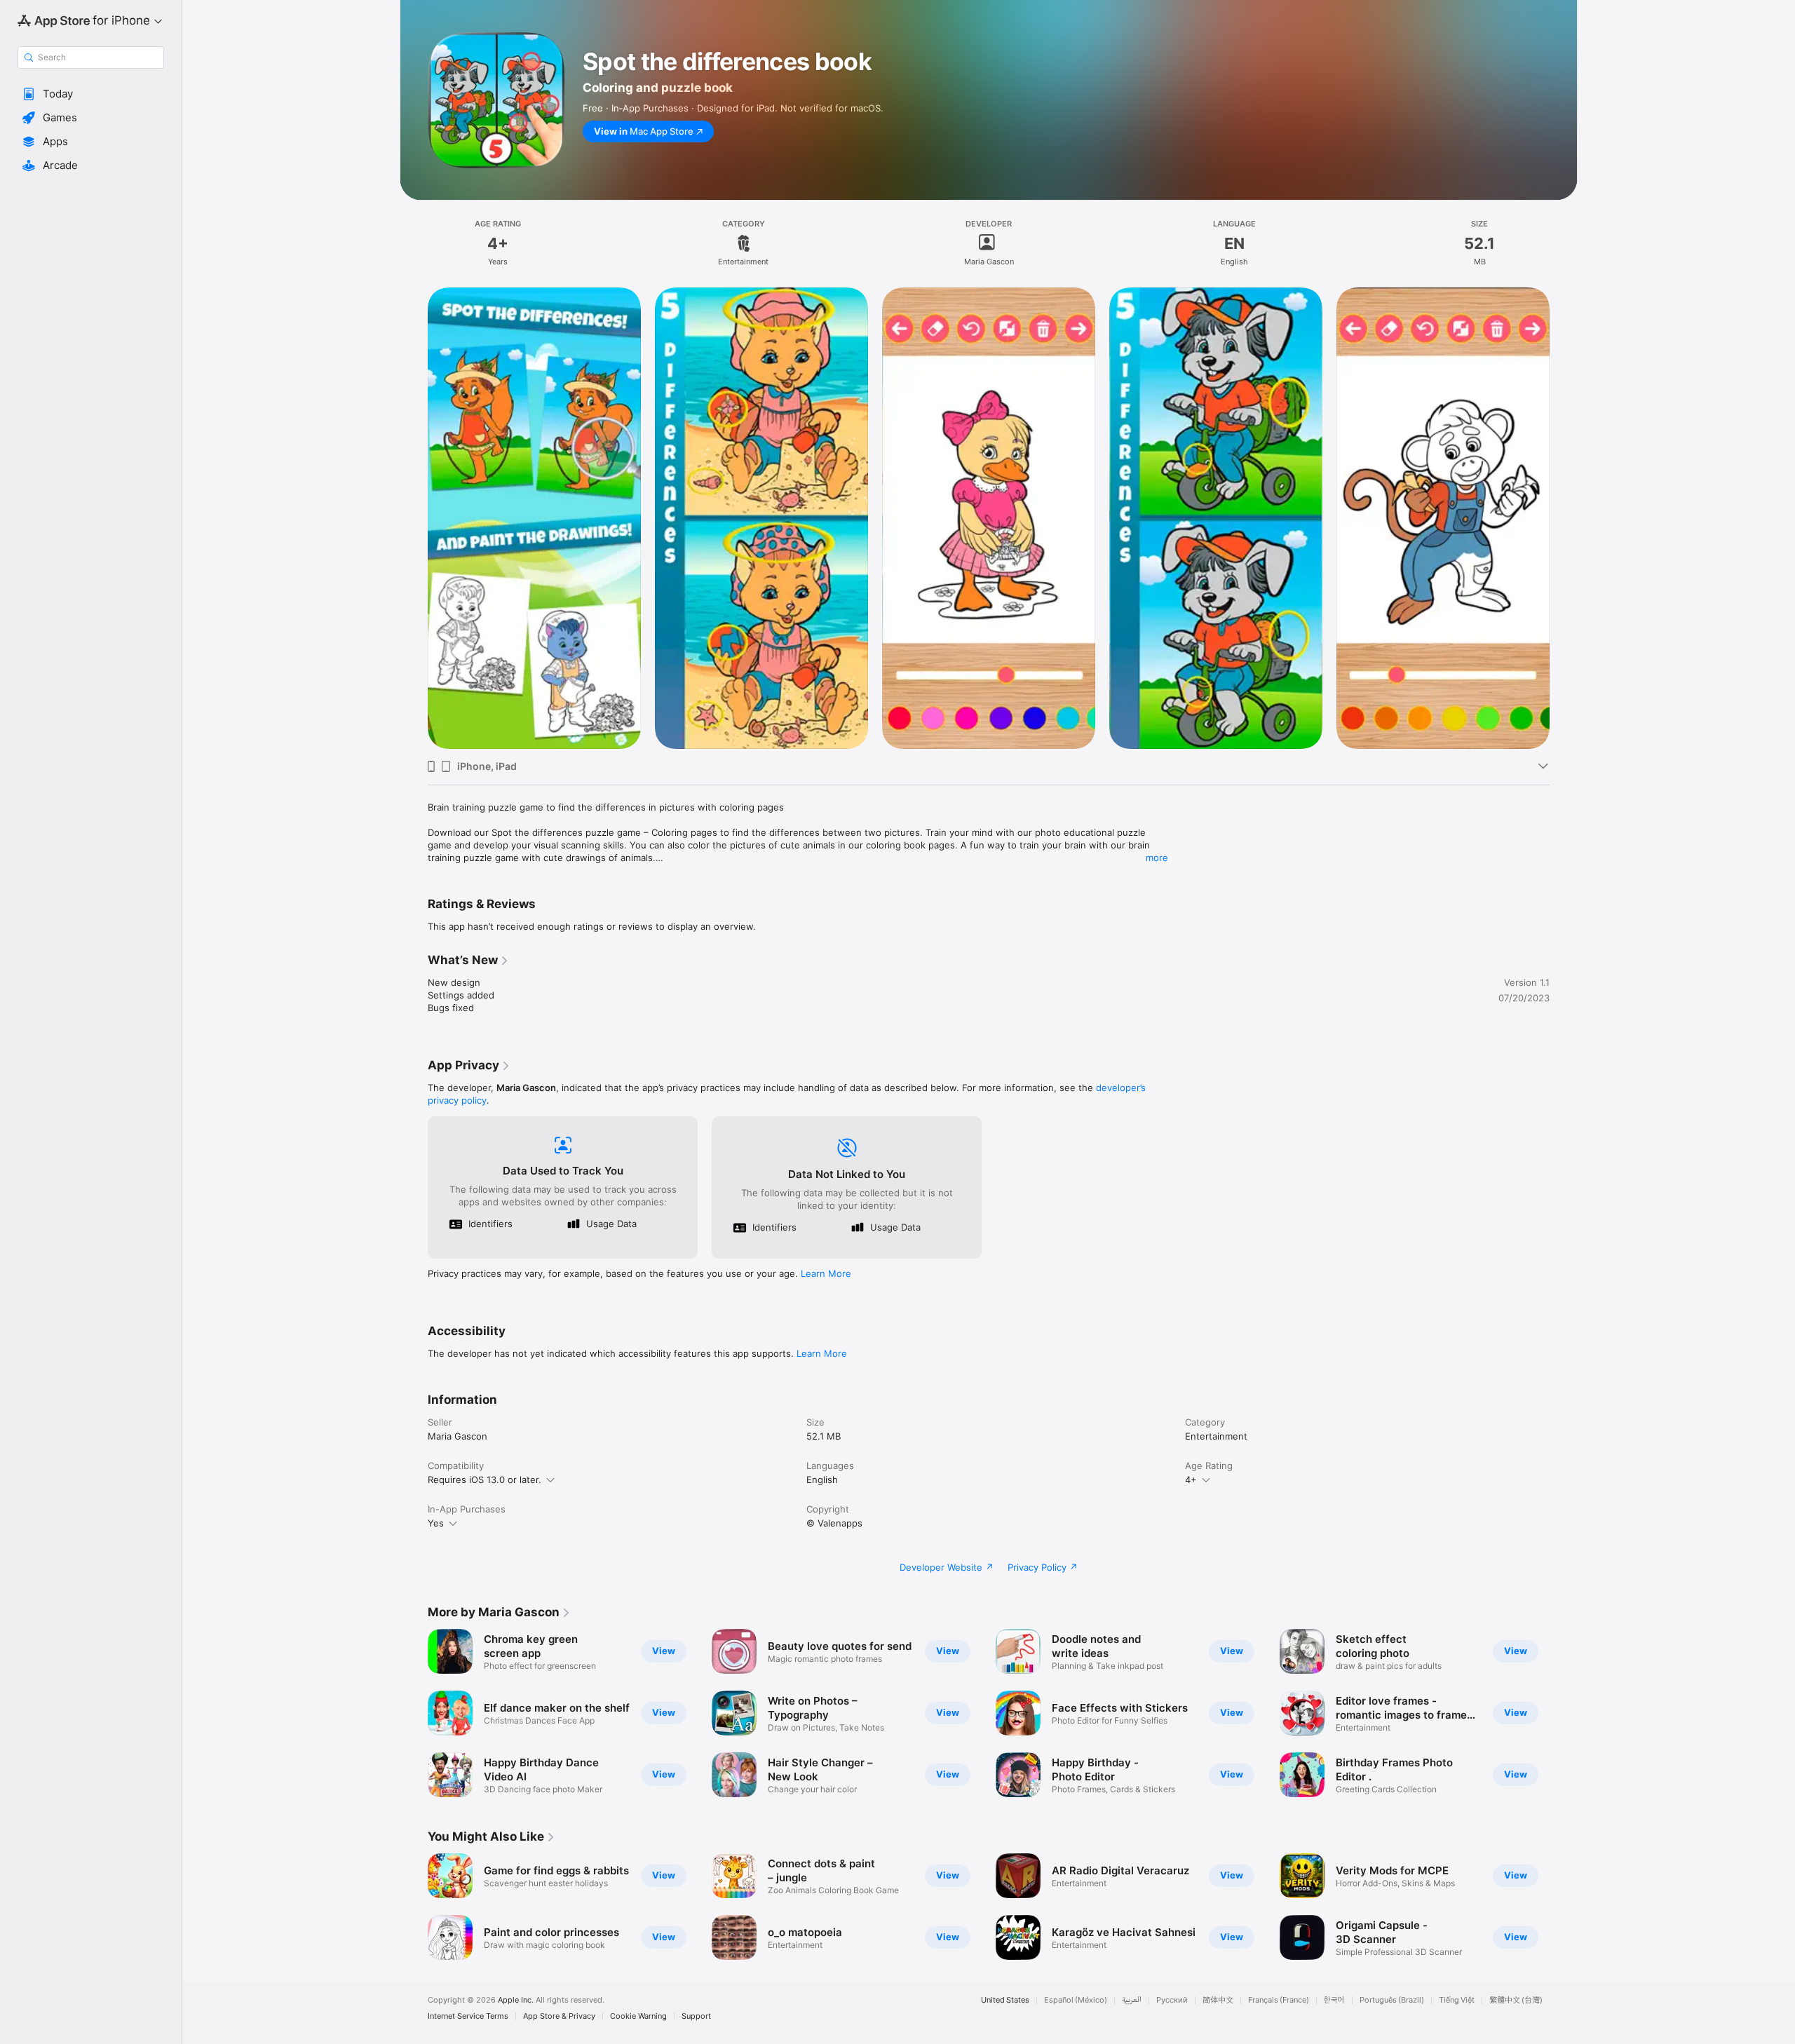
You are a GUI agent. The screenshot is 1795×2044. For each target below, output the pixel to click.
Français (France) (1279, 2000)
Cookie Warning (638, 2016)
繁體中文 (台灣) (1516, 2000)
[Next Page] (1564, 1713)
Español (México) (1076, 2000)
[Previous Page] (414, 1713)
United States (1005, 2000)
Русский (1172, 2000)
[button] (91, 94)
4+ (1191, 1480)
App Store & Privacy (559, 2016)
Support (696, 2016)
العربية (1132, 2000)
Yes (436, 1523)
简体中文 (1218, 2000)
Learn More (826, 1273)
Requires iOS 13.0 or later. (485, 1480)
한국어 (1334, 2000)
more (1157, 858)
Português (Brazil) (1392, 2000)
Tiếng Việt (1457, 2000)
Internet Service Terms (468, 2016)
